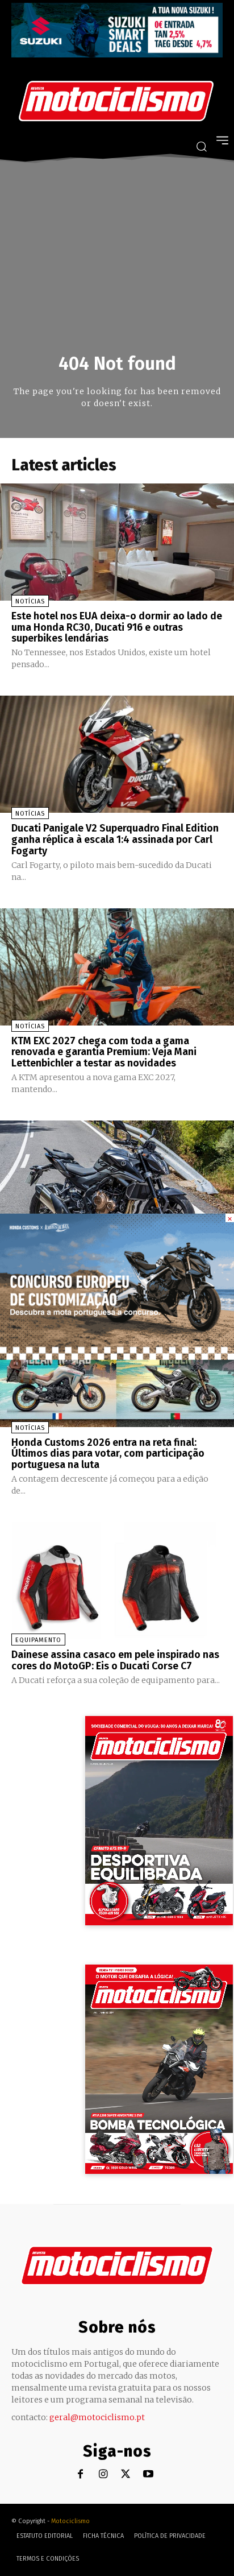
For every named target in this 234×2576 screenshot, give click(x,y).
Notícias (30, 601)
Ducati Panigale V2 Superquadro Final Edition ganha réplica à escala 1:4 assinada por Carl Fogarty (115, 840)
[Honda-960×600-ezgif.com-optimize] (117, 1357)
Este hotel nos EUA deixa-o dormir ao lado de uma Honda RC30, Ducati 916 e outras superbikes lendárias (117, 627)
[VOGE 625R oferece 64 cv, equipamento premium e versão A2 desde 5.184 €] (117, 1179)
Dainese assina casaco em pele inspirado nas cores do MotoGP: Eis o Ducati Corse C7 (115, 1660)
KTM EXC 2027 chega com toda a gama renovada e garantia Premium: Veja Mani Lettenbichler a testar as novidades (104, 1052)
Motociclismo (70, 2521)
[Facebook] (80, 2474)
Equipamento (38, 1640)
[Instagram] (103, 2474)
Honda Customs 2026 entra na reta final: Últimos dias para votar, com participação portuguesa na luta (108, 1454)
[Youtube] (149, 2474)
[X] (126, 2474)
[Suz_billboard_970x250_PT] (117, 54)
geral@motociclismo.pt (97, 2417)
